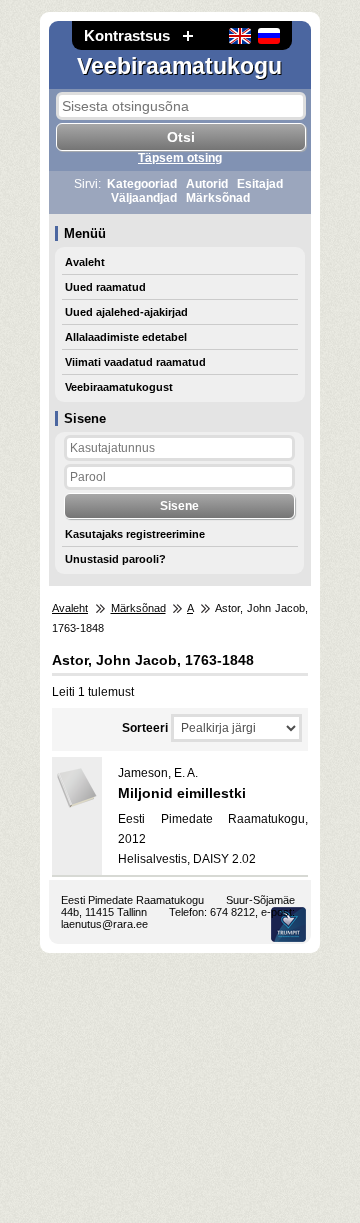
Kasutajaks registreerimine (135, 534)
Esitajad (260, 184)
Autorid (207, 184)
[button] (188, 35)
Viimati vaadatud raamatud (135, 362)
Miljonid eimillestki (182, 793)
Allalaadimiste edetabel (126, 337)
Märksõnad (218, 198)
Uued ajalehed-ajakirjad (126, 312)
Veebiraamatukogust (119, 387)
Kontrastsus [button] (127, 35)
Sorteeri (145, 728)
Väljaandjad (144, 198)
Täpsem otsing (180, 158)
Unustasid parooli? (115, 559)
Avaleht (85, 262)
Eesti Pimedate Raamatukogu (132, 900)
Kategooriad (142, 184)
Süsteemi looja (288, 924)
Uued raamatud (105, 287)
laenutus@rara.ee (104, 924)
